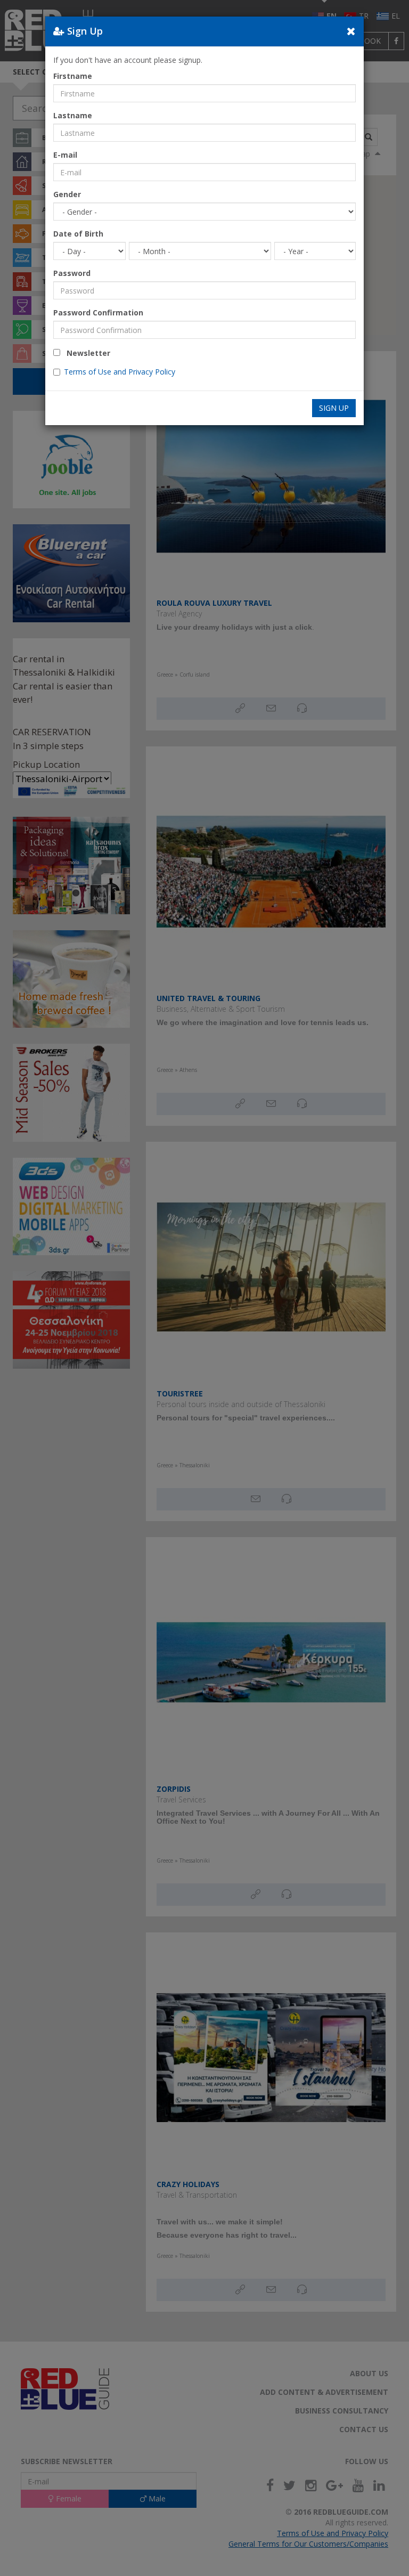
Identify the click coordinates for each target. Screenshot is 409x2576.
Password (72, 273)
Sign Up (334, 408)
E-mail (65, 155)
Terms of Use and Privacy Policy (120, 372)
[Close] (351, 31)
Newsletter (85, 353)
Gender (67, 194)
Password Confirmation (98, 312)
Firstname (73, 76)
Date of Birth (78, 234)
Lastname (73, 115)
